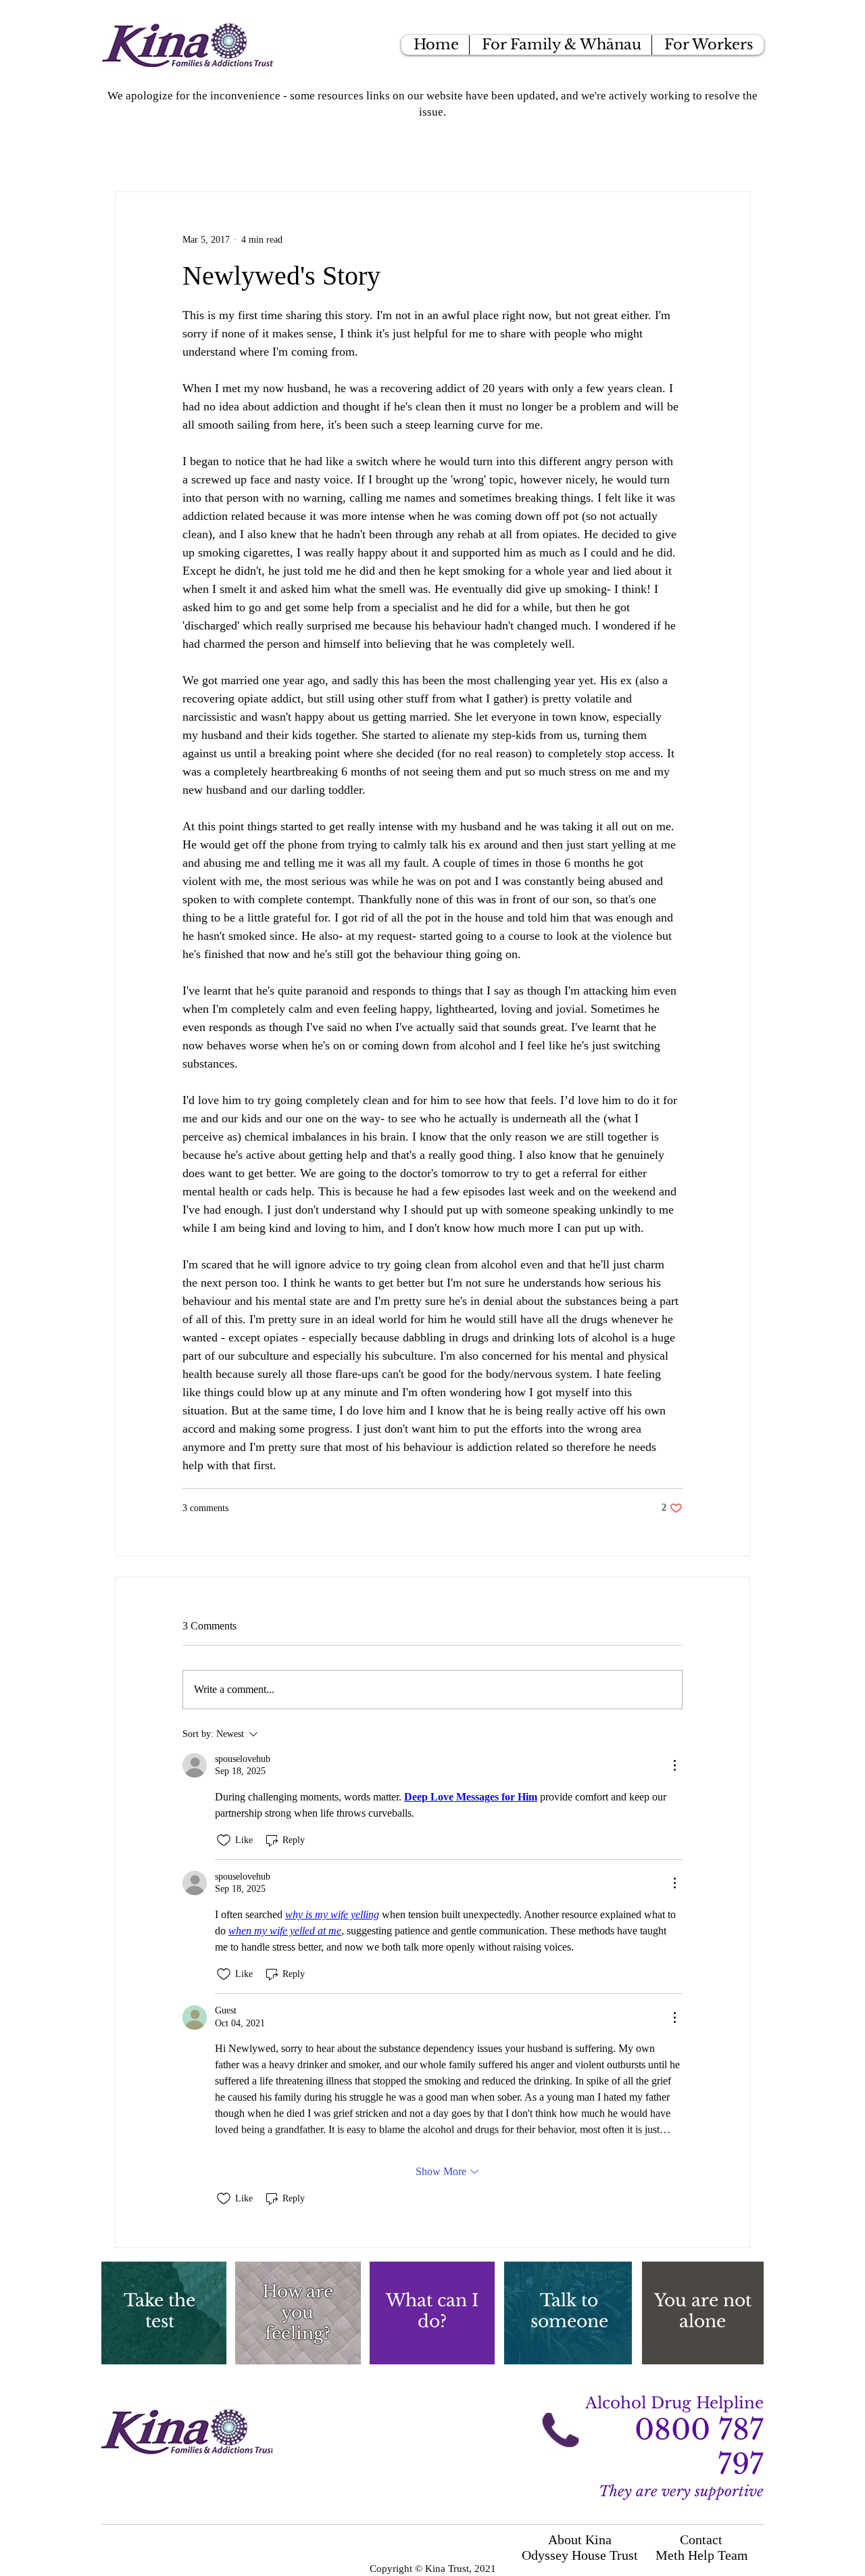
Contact (701, 2539)
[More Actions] (674, 1765)
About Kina (580, 2539)
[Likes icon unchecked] (224, 1840)
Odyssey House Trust (580, 2555)
